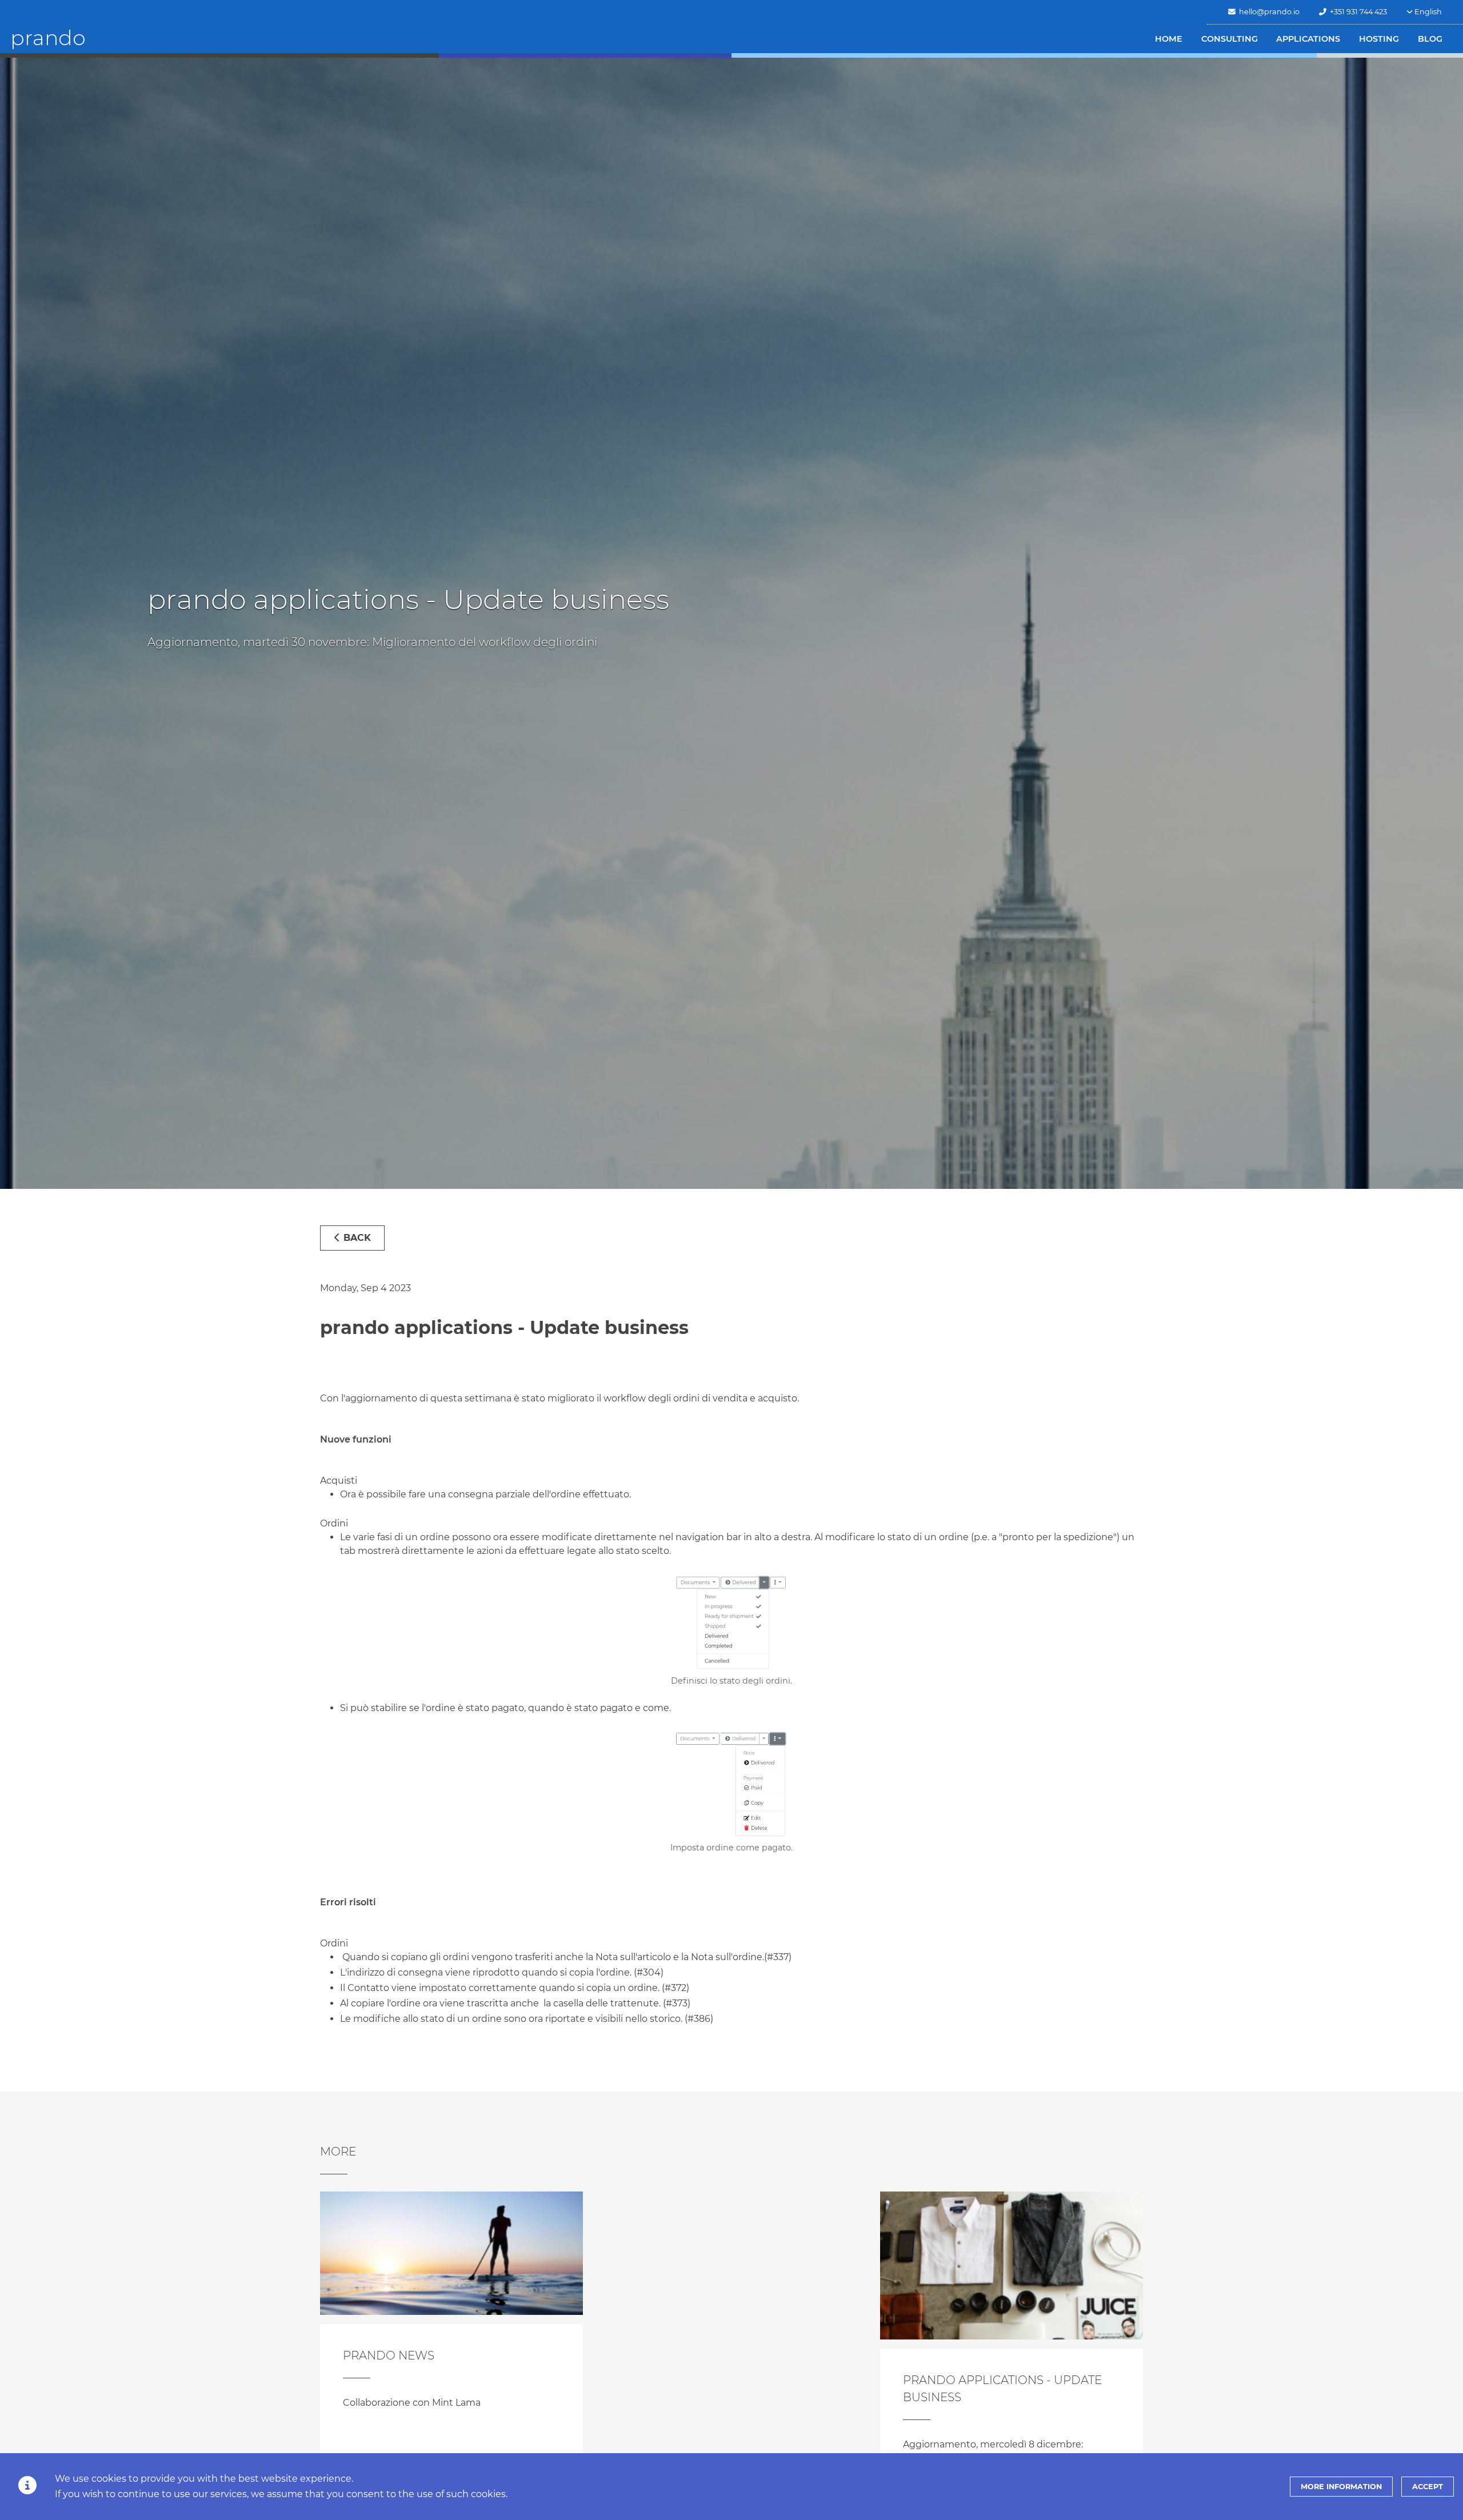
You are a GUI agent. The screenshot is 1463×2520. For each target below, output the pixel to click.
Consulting (1230, 39)
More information (1341, 2487)
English (1427, 12)
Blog (1430, 39)
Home (1169, 39)
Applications (1308, 39)
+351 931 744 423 (1357, 12)
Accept (1428, 2487)
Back (356, 1238)
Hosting (1379, 39)
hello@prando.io (1268, 12)
